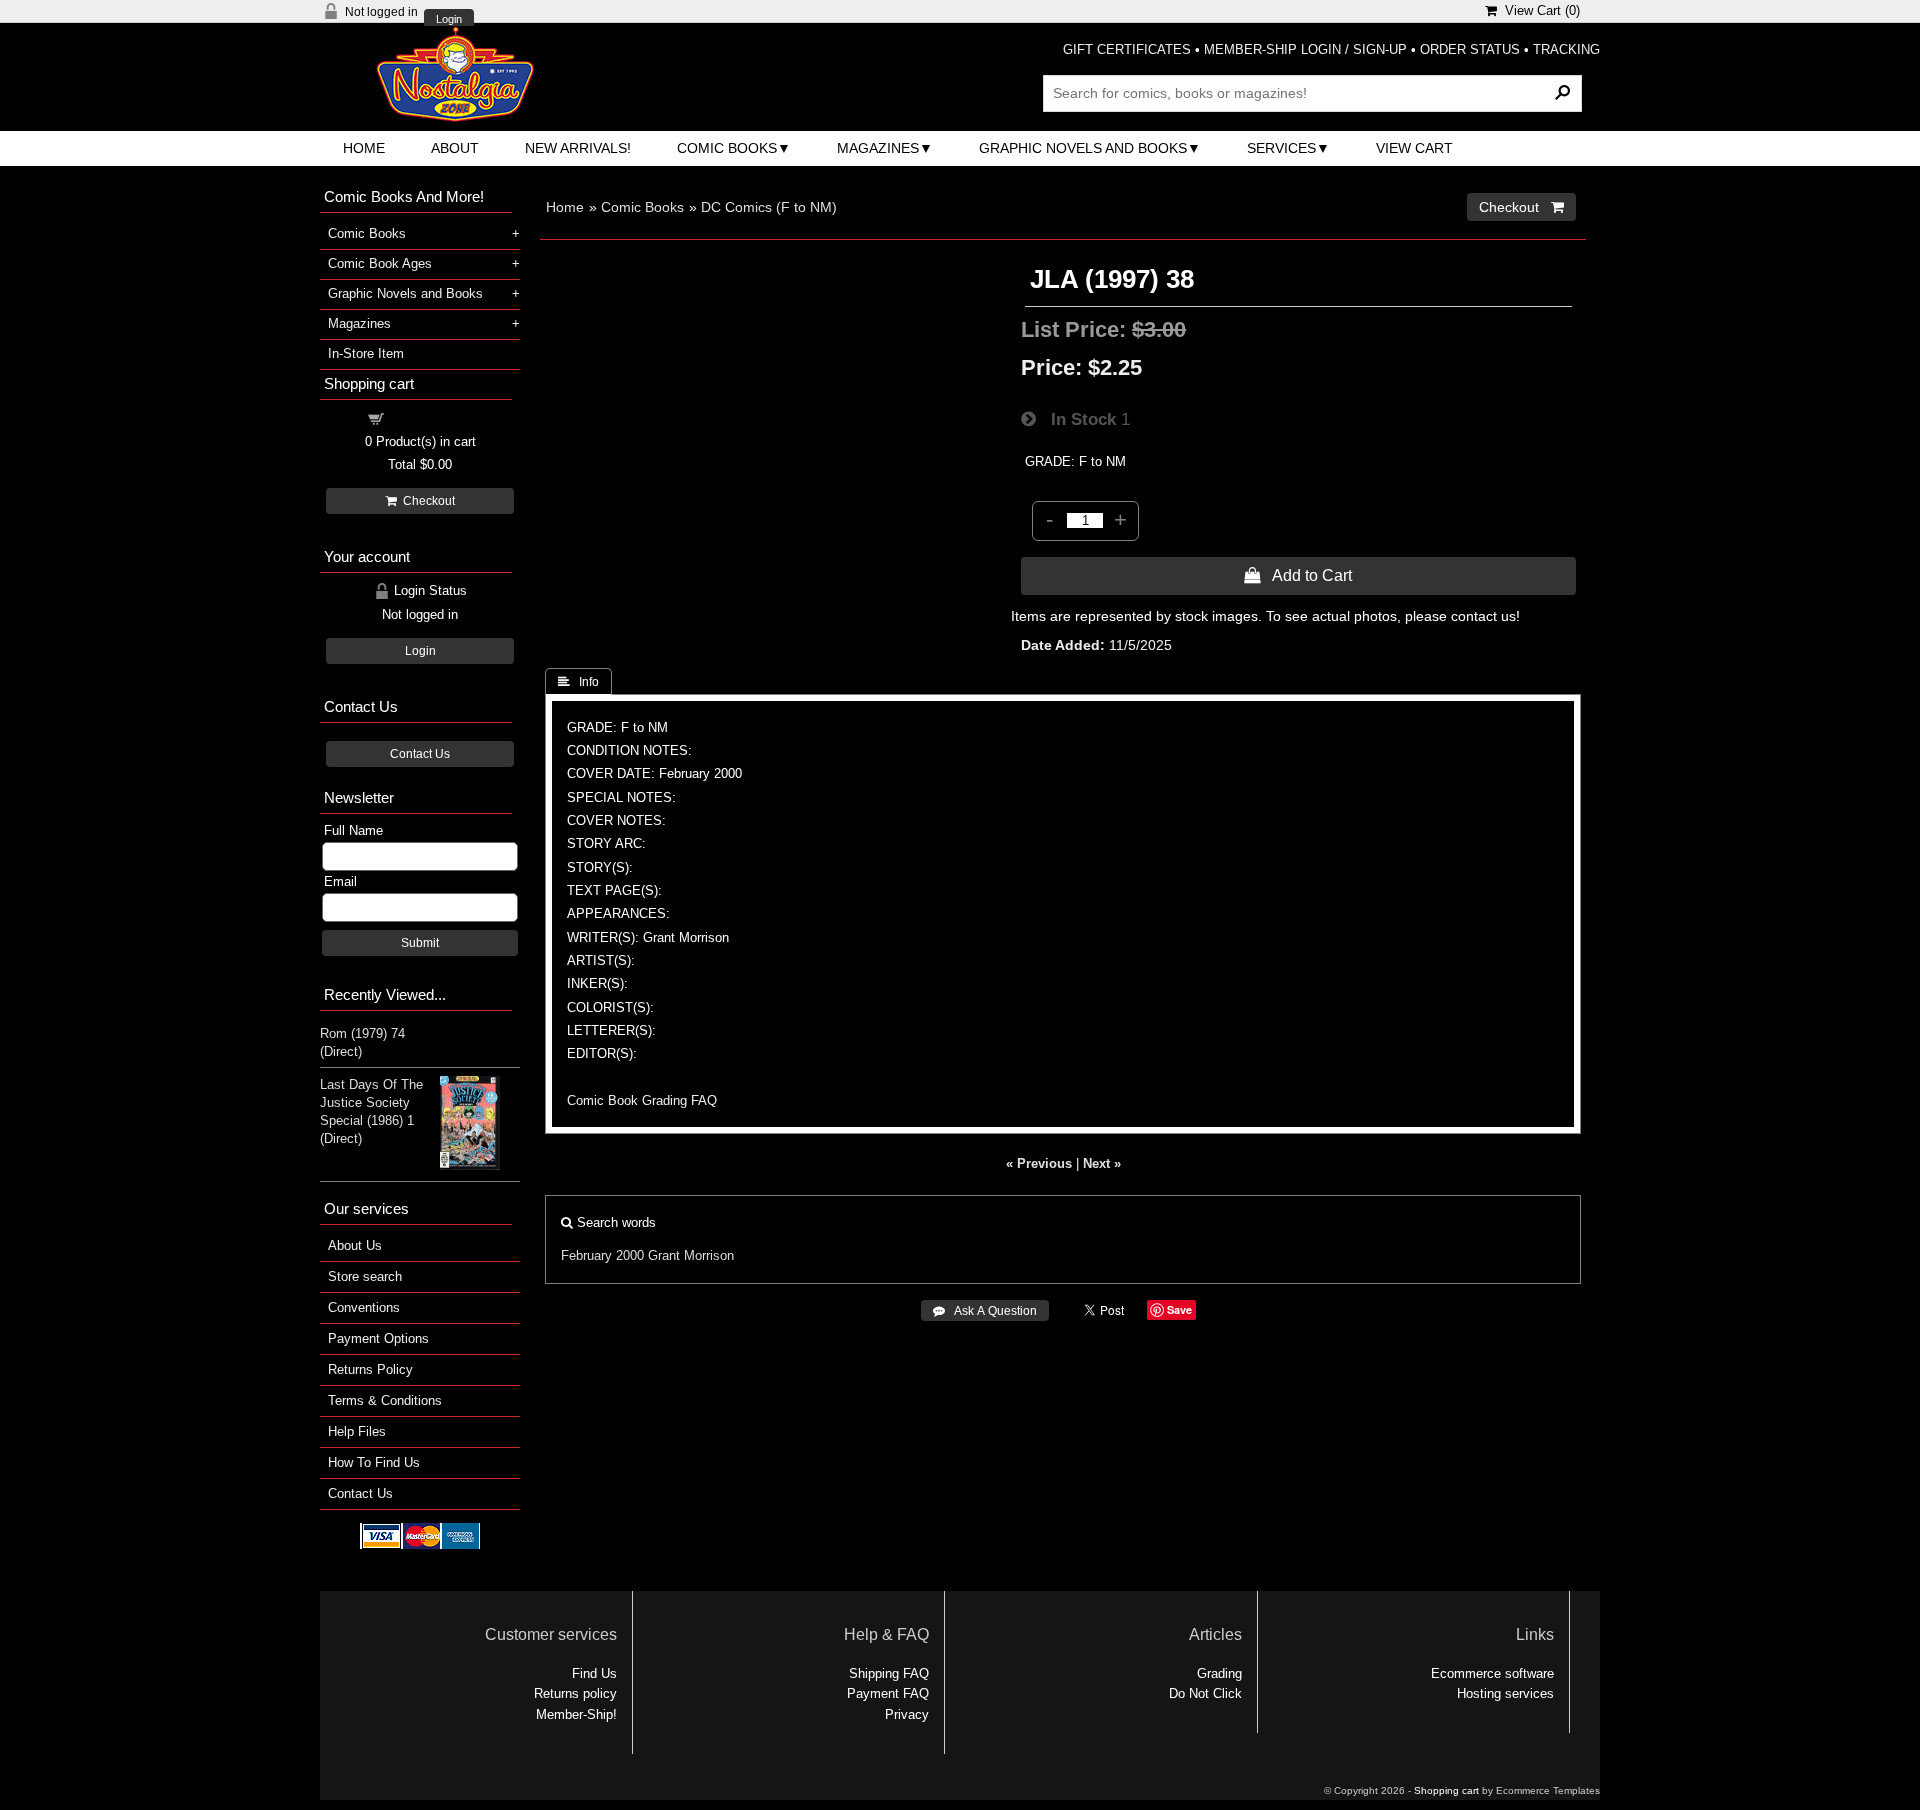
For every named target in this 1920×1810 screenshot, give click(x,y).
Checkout (426, 501)
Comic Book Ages (380, 263)
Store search (365, 1276)
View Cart (1414, 148)
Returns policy (575, 1693)
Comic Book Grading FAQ (642, 1100)
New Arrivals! (578, 148)
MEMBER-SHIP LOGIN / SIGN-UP (1305, 49)
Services (1281, 148)
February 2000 (602, 1255)
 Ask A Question (985, 1311)
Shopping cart (432, 417)
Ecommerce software (1492, 1673)
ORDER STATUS (1470, 49)
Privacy (907, 1714)
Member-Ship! (576, 1714)
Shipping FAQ (889, 1673)
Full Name (353, 830)
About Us (355, 1245)
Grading (1219, 1673)
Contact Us (420, 754)
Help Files (357, 1431)
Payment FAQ (888, 1693)
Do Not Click (1205, 1693)
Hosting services (1505, 1693)
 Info (578, 682)
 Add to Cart (1298, 575)
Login (449, 19)
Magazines (878, 148)
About (455, 148)
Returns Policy (370, 1369)
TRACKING (1566, 49)
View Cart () (1538, 10)
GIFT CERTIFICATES (1127, 49)
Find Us (594, 1673)
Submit (420, 943)
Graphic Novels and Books (1083, 148)
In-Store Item (366, 353)
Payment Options (378, 1338)
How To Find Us (374, 1462)
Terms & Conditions (385, 1400)
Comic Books (727, 148)
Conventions (364, 1307)
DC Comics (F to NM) (769, 207)
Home (364, 148)
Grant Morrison (691, 1255)
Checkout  (1521, 207)
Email (340, 881)
